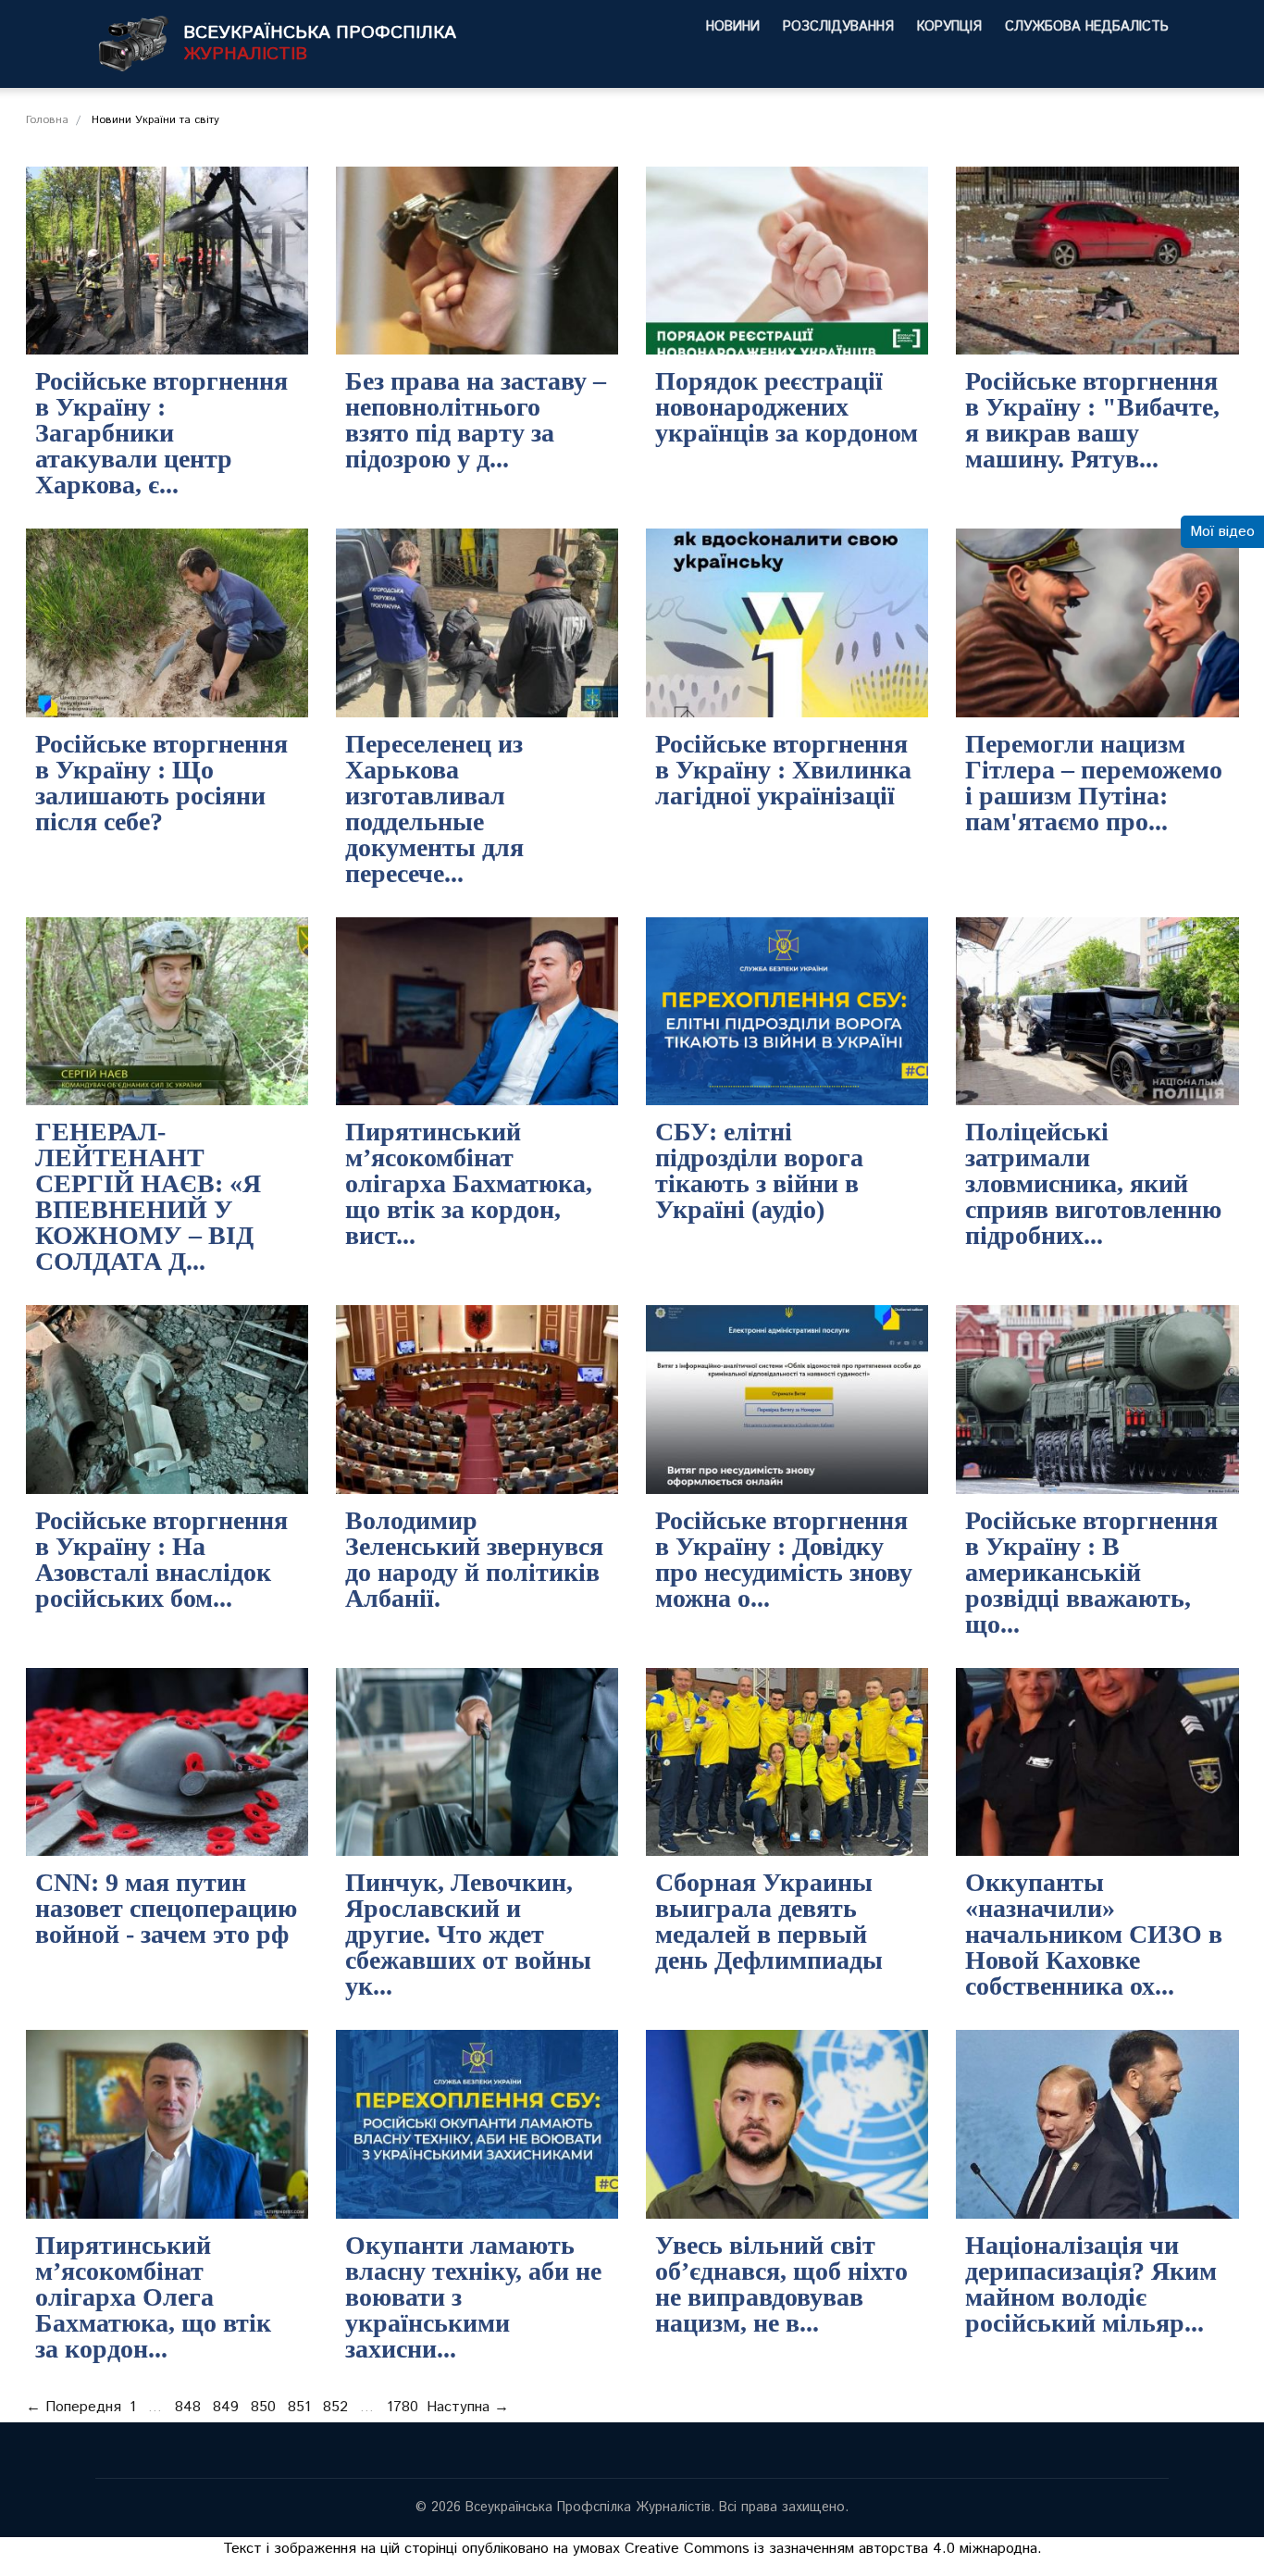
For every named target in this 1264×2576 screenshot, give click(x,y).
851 (299, 2407)
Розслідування (838, 27)
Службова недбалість (1087, 27)
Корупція (949, 27)
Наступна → (468, 2407)
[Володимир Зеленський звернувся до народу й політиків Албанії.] (477, 1400)
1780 (403, 2407)
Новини (733, 27)
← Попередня (74, 2407)
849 (226, 2407)
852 (335, 2407)
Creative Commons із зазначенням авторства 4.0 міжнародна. (833, 2549)
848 (188, 2407)
